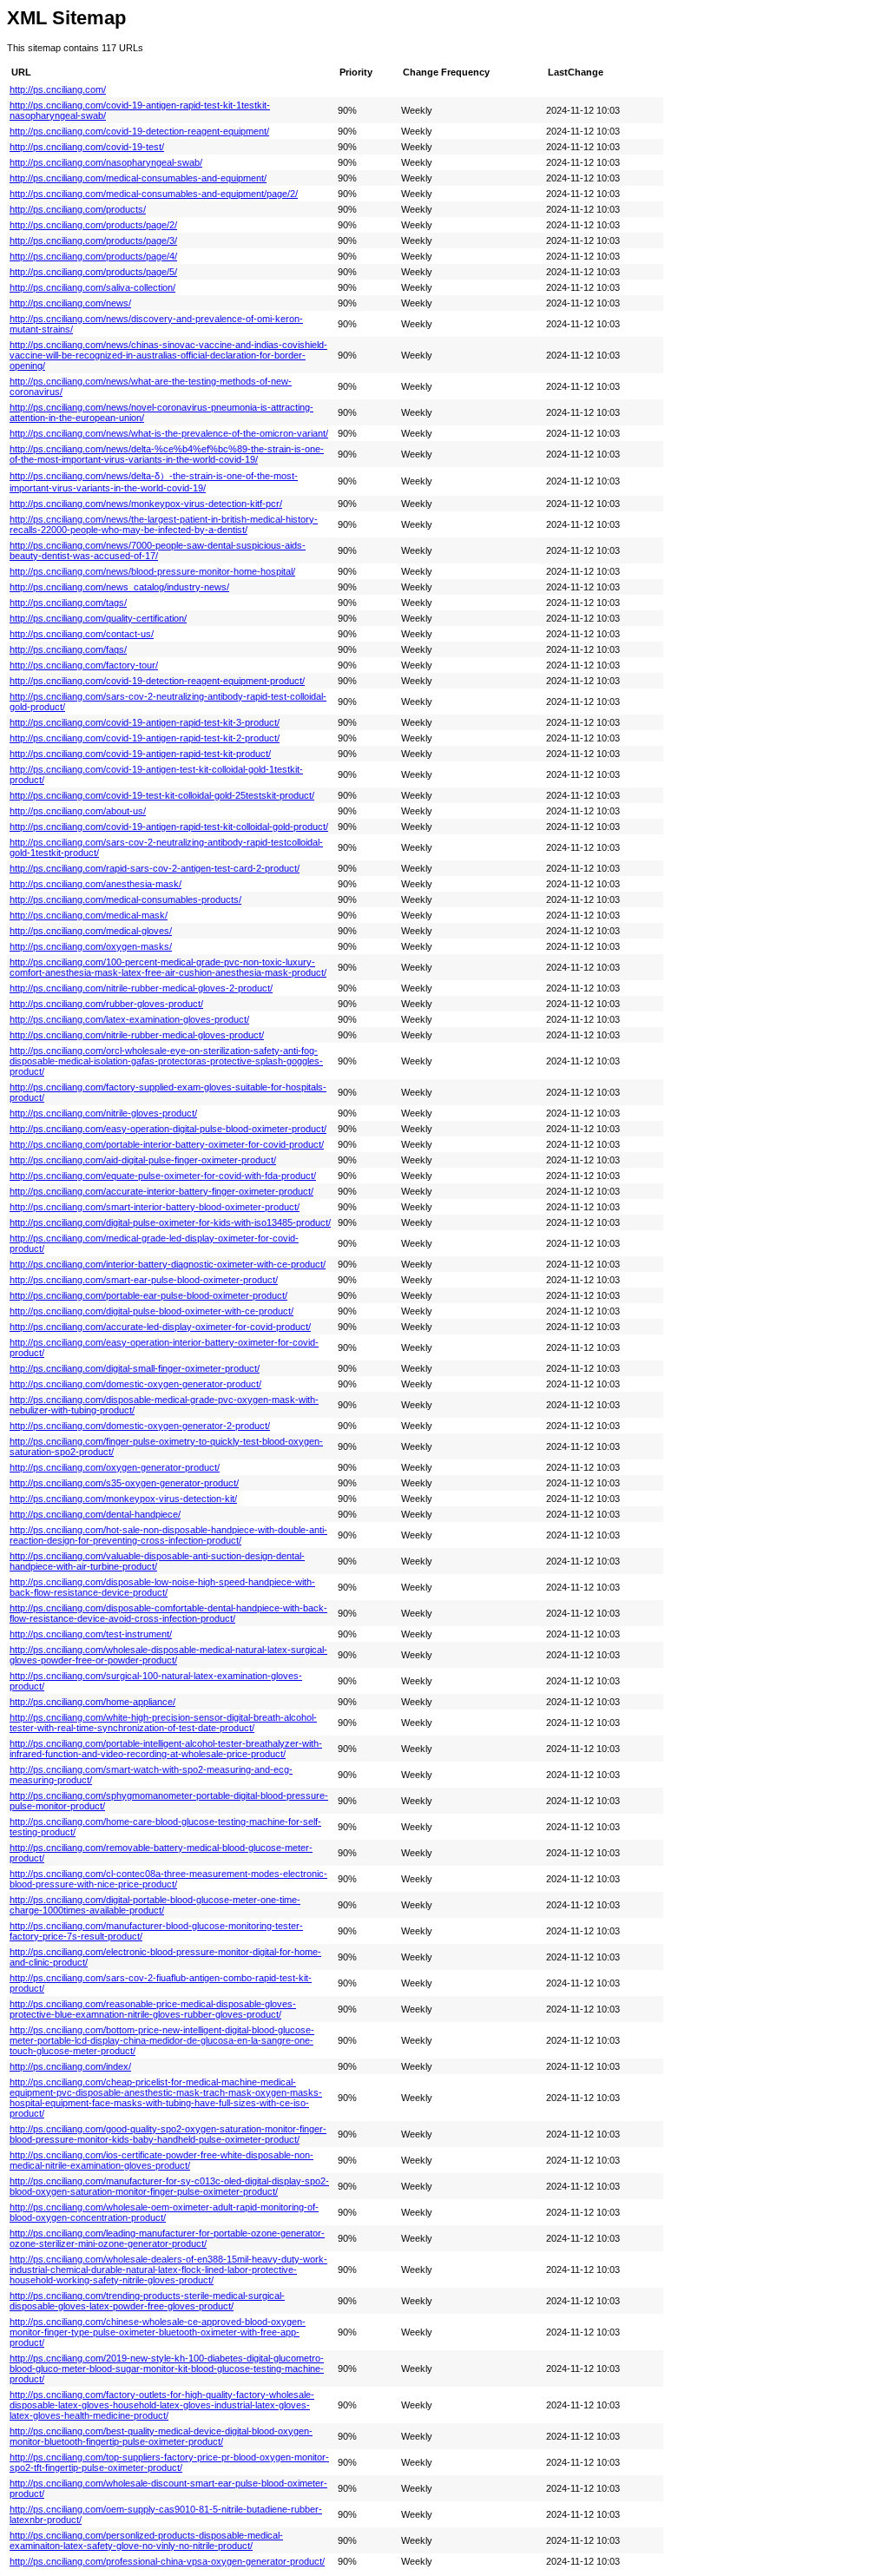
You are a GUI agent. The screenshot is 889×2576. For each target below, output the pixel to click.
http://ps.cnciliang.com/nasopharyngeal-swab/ (106, 162)
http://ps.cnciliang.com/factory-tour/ (84, 665)
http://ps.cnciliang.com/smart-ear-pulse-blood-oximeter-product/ (144, 1280)
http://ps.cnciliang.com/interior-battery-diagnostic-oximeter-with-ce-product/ (168, 1264)
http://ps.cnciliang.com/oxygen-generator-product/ (115, 1467)
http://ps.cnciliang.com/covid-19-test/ (87, 147)
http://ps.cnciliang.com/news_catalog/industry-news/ (119, 587)
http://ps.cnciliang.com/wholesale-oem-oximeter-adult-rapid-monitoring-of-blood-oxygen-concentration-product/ (164, 2212)
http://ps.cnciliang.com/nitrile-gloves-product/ (103, 1113)
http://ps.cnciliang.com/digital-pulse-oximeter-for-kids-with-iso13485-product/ (170, 1222)
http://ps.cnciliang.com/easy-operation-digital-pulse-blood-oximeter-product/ (168, 1129)
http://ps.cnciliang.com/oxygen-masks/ (91, 946)
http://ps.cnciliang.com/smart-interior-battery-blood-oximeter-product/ (155, 1207)
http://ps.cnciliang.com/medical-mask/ (89, 915)
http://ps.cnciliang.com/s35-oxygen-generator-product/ (124, 1483)
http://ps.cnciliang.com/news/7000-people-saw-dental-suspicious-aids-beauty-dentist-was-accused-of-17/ (158, 550)
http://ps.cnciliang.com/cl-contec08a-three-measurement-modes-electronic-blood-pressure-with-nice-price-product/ (168, 1879)
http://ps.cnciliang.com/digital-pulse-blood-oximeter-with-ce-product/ (151, 1311)
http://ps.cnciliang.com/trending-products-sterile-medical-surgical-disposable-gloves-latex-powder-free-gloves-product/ (147, 2301)
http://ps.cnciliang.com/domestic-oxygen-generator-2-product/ (140, 1426)
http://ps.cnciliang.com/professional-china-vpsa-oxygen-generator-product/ (167, 2561)
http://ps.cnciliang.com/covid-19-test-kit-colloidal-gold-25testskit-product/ (162, 795)
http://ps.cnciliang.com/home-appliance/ (92, 1702)
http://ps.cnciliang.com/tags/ (68, 603)
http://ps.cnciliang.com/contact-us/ (82, 634)
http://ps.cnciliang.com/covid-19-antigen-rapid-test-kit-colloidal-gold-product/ (169, 827)
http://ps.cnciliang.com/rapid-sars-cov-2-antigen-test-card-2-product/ (155, 868)
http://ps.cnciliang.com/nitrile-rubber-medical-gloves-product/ (137, 1035)
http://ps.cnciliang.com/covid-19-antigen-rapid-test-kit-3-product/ (145, 722)
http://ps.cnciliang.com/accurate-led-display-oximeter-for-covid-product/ (160, 1327)
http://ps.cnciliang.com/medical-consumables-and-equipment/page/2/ (154, 194)
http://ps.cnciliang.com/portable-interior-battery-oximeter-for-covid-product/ (167, 1144)
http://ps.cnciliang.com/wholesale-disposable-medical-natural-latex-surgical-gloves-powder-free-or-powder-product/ (168, 1655)
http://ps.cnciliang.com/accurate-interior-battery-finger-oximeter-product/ (161, 1191)
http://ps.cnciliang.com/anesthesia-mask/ (95, 884)
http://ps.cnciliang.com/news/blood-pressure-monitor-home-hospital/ (152, 571)
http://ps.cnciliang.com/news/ (70, 303)
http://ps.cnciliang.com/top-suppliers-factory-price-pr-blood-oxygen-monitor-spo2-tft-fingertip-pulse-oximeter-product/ (169, 2462)
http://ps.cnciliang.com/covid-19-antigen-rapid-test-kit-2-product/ (145, 738)
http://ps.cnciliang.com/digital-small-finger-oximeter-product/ (135, 1368)
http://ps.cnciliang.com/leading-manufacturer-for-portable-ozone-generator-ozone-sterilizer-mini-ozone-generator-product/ (167, 2238)
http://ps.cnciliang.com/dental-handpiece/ (95, 1514)
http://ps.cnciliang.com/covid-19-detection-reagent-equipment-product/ (157, 681)
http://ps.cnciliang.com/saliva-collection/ (92, 287)
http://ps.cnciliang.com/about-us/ (78, 811)
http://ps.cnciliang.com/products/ (78, 209)
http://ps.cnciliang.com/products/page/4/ (93, 256)
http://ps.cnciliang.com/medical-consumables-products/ (125, 899)
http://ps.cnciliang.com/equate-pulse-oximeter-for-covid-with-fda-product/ (163, 1176)
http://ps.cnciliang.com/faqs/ (68, 649)
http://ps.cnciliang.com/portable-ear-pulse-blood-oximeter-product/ (148, 1295)
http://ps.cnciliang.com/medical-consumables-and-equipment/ (138, 178)
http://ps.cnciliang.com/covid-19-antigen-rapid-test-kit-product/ (140, 754)
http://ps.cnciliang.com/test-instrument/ (91, 1634)
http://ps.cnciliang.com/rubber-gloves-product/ (106, 1004)
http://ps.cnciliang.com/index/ (70, 2066)
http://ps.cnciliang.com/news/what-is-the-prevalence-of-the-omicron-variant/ (169, 433)
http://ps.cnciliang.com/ (58, 89)
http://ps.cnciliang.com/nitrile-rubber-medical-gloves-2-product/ (141, 988)
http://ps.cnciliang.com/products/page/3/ (93, 240)
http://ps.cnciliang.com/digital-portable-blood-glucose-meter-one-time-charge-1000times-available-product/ (155, 1905)
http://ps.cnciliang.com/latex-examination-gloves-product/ (129, 1019)
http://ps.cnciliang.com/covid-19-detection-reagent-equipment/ (139, 131)
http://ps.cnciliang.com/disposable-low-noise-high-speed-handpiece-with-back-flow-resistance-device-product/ (162, 1587)
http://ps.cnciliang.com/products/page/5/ (93, 272)
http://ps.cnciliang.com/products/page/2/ (93, 225)
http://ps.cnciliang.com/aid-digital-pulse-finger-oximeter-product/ (143, 1160)
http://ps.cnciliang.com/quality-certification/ (98, 618)
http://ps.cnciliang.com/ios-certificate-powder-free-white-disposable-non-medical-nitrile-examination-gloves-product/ (161, 2160)
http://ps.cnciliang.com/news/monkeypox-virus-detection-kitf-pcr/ (146, 504)
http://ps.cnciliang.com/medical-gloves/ (91, 931)
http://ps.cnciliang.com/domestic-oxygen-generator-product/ (135, 1384)
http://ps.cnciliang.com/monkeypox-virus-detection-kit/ (123, 1499)
